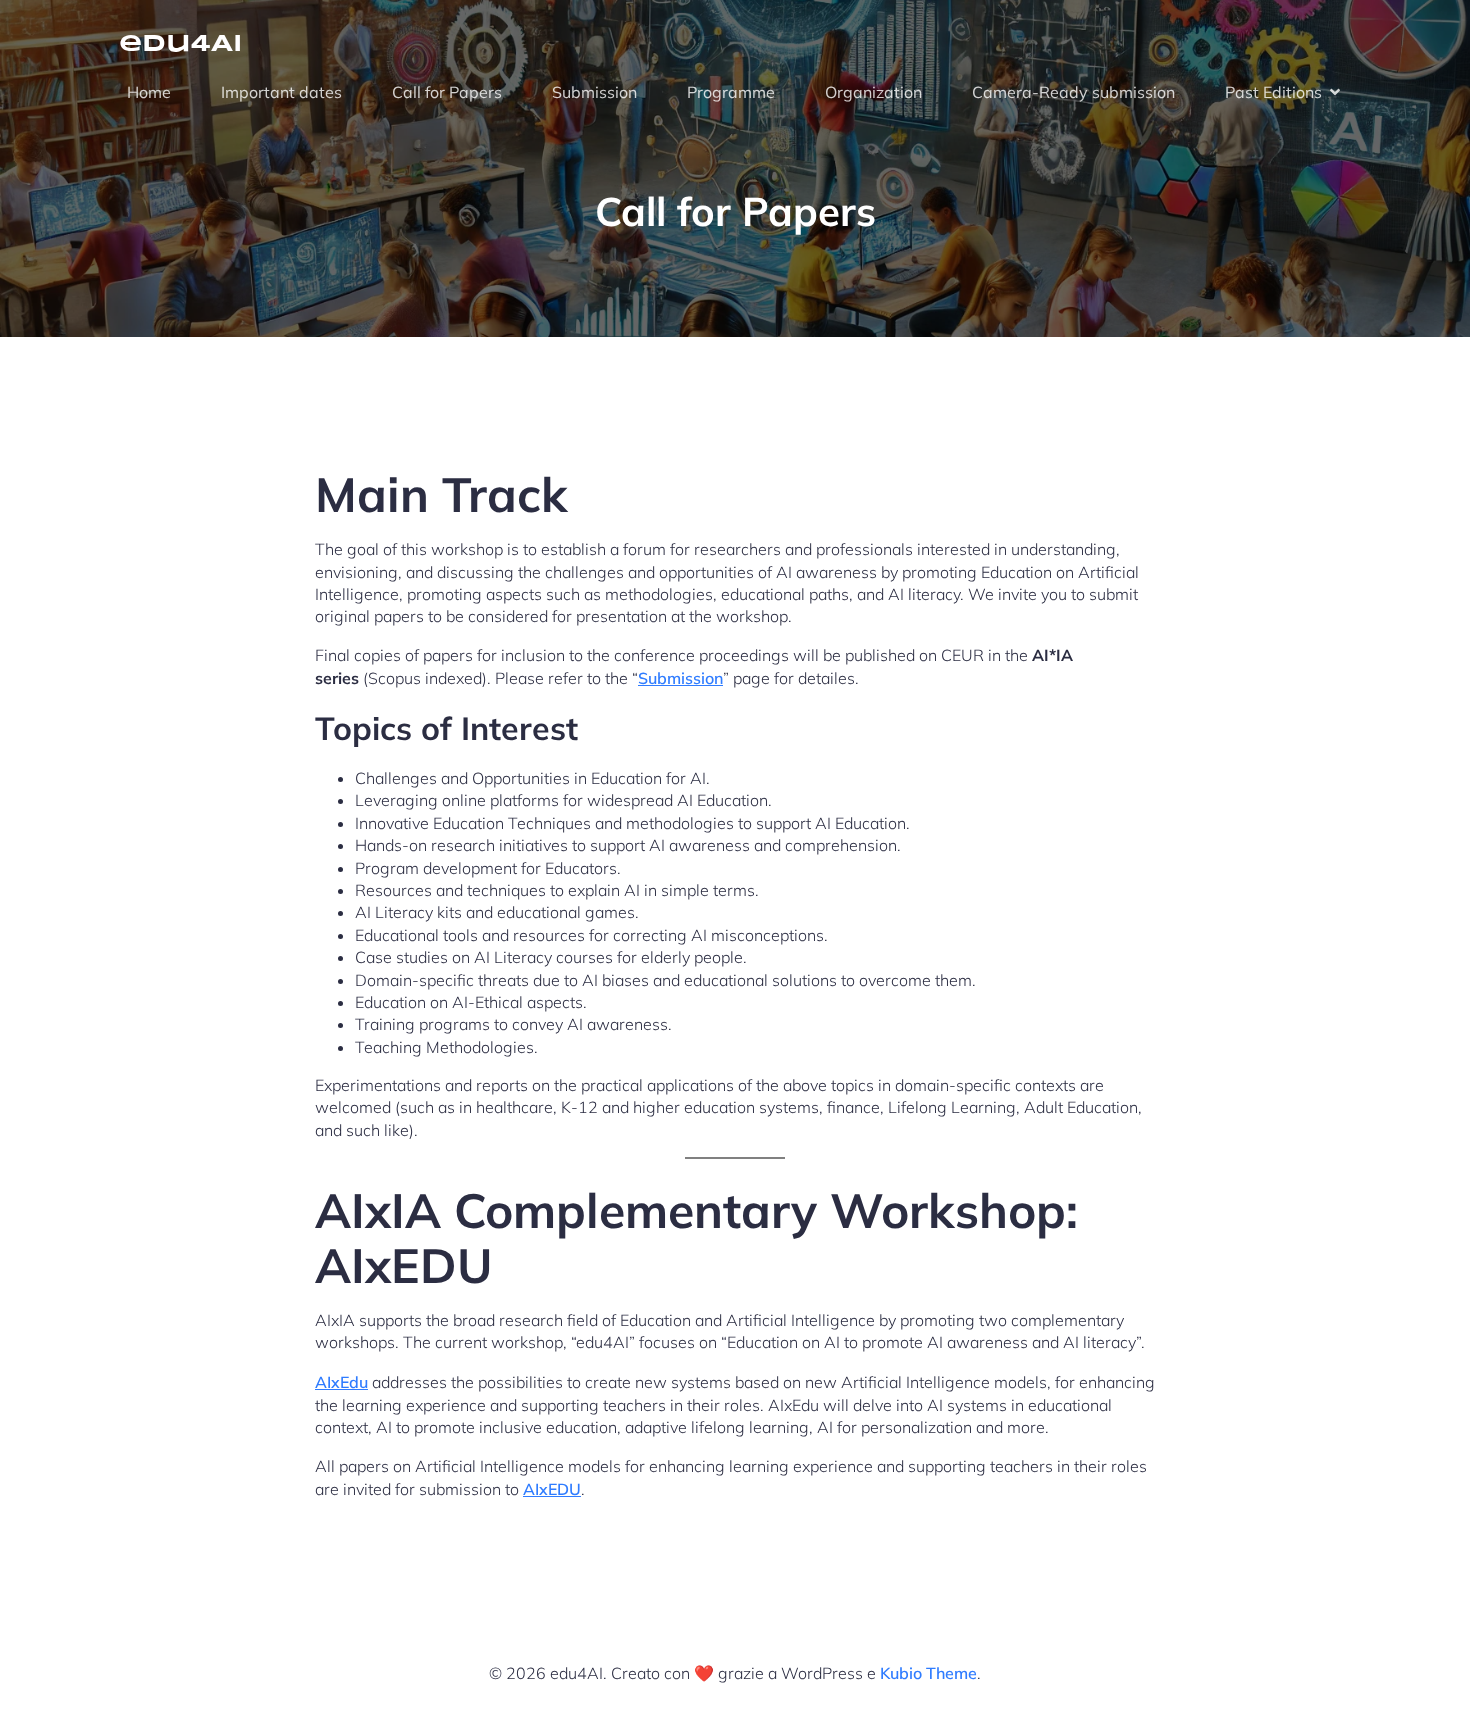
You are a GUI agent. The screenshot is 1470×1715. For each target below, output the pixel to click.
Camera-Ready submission (1073, 92)
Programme (731, 92)
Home (149, 92)
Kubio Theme (928, 1673)
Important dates (281, 92)
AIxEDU (552, 1489)
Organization (873, 92)
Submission (594, 92)
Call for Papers (447, 92)
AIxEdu (341, 1382)
